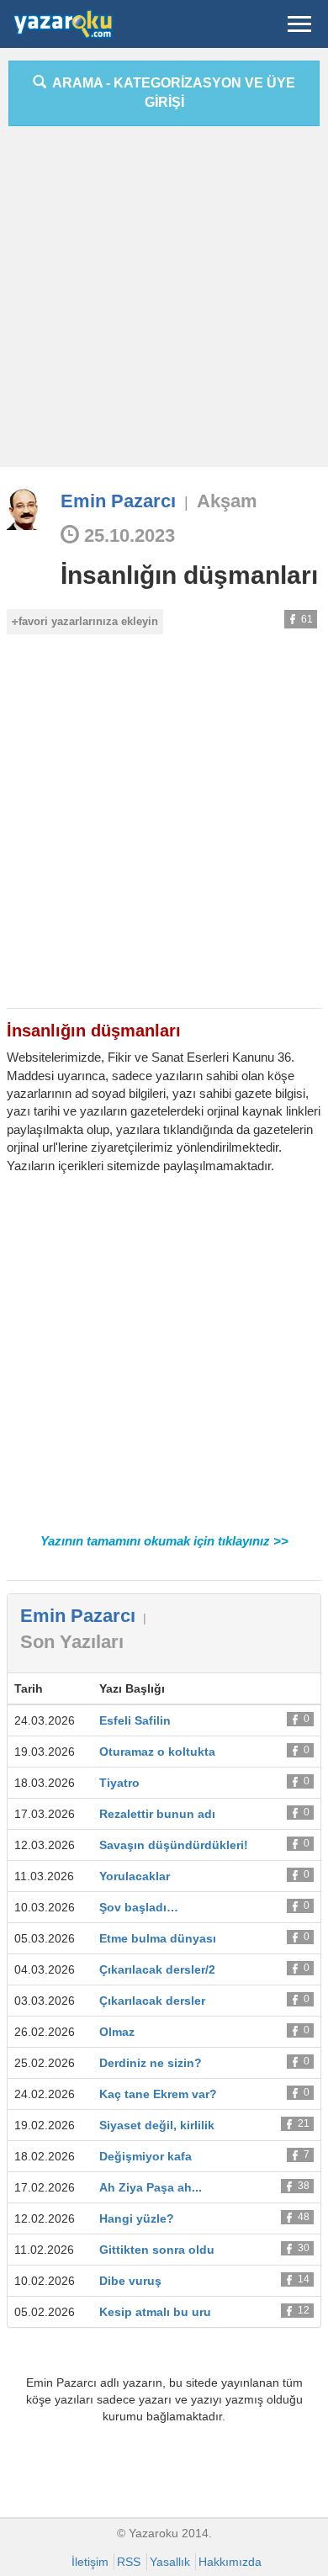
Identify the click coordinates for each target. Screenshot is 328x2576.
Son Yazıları (72, 1642)
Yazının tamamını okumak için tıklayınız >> (164, 1541)
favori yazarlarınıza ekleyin (88, 621)
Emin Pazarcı (118, 501)
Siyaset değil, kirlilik (157, 2125)
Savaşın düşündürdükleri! (174, 1845)
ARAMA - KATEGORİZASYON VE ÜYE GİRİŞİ (171, 93)
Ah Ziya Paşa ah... (151, 2187)
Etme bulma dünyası (158, 1938)
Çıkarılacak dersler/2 (157, 1969)
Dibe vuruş (130, 2281)
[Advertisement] (164, 303)
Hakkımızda (230, 2562)
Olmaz (117, 2032)
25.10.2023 (127, 535)
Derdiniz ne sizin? (151, 2063)
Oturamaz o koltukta (157, 1752)
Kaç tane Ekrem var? (158, 2094)
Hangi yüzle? (137, 2218)
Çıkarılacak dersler (152, 2001)
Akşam (227, 501)
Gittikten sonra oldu (157, 2250)
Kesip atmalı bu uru (155, 2312)
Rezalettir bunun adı (157, 1814)
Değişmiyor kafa (145, 2156)
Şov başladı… (139, 1907)
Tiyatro (119, 1783)
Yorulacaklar (135, 1876)
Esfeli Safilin (135, 1720)
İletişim (90, 2562)
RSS (129, 2562)
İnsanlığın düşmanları (189, 575)
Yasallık (170, 2562)
